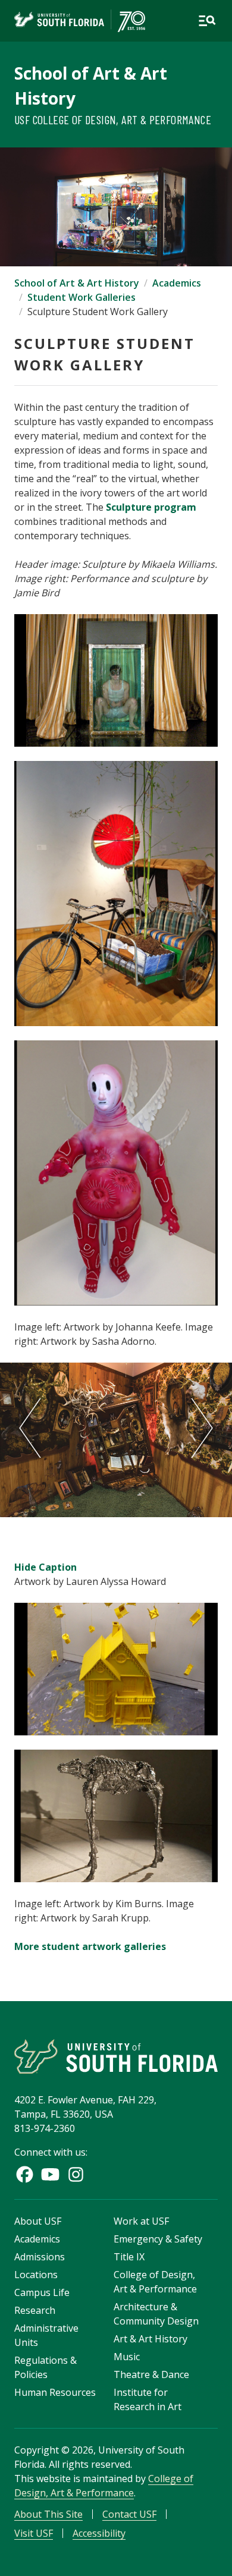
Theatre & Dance (151, 2374)
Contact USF (129, 2514)
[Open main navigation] (207, 21)
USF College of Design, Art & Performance (113, 119)
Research (35, 2310)
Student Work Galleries (81, 297)
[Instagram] (76, 2174)
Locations (36, 2275)
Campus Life (42, 2292)
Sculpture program (151, 507)
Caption (46, 1567)
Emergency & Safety (158, 2239)
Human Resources (55, 2392)
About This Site (48, 2514)
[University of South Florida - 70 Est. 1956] (80, 21)
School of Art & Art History (77, 283)
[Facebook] (25, 2174)
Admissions (40, 2257)
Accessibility (99, 2533)
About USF (38, 2221)
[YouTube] (50, 2174)
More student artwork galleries (90, 1946)
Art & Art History (151, 2339)
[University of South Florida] (116, 2056)
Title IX (129, 2257)
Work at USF (141, 2221)
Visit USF (34, 2533)
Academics (177, 283)
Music (127, 2357)
